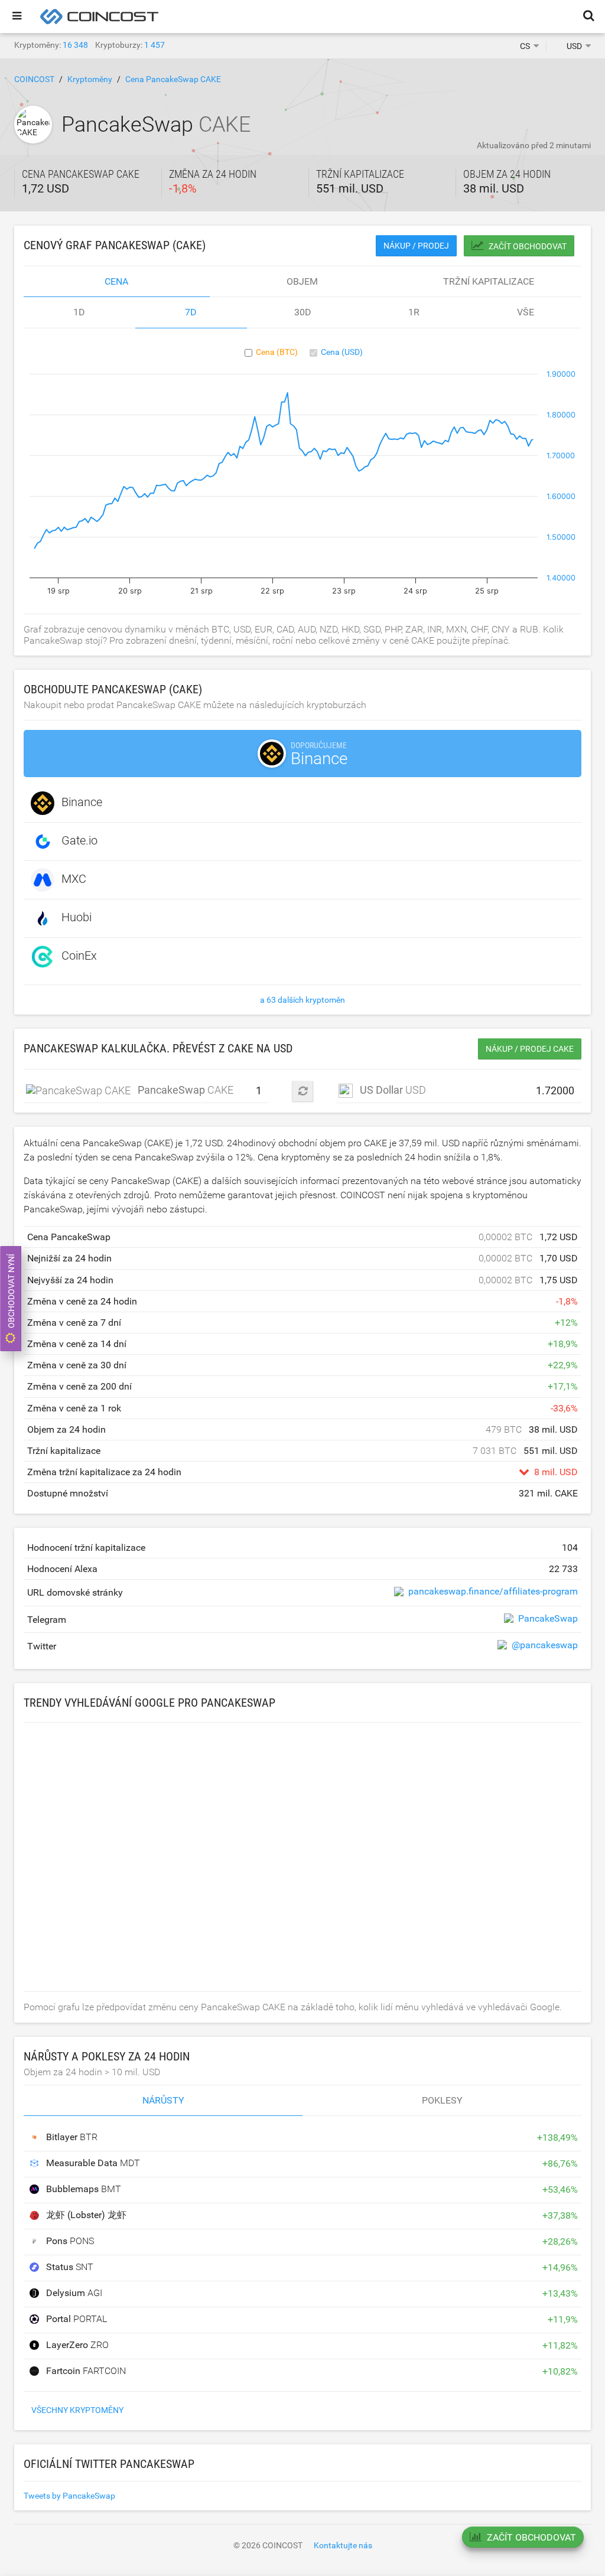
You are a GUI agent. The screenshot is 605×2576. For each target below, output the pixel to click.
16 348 (75, 45)
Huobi (77, 917)
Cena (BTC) (277, 352)
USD (393, 1090)
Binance (82, 802)
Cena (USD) (342, 352)
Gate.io (79, 840)
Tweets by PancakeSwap (69, 2496)
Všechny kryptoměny (77, 2410)
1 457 (154, 45)
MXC (74, 879)
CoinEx (79, 956)
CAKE (142, 1090)
